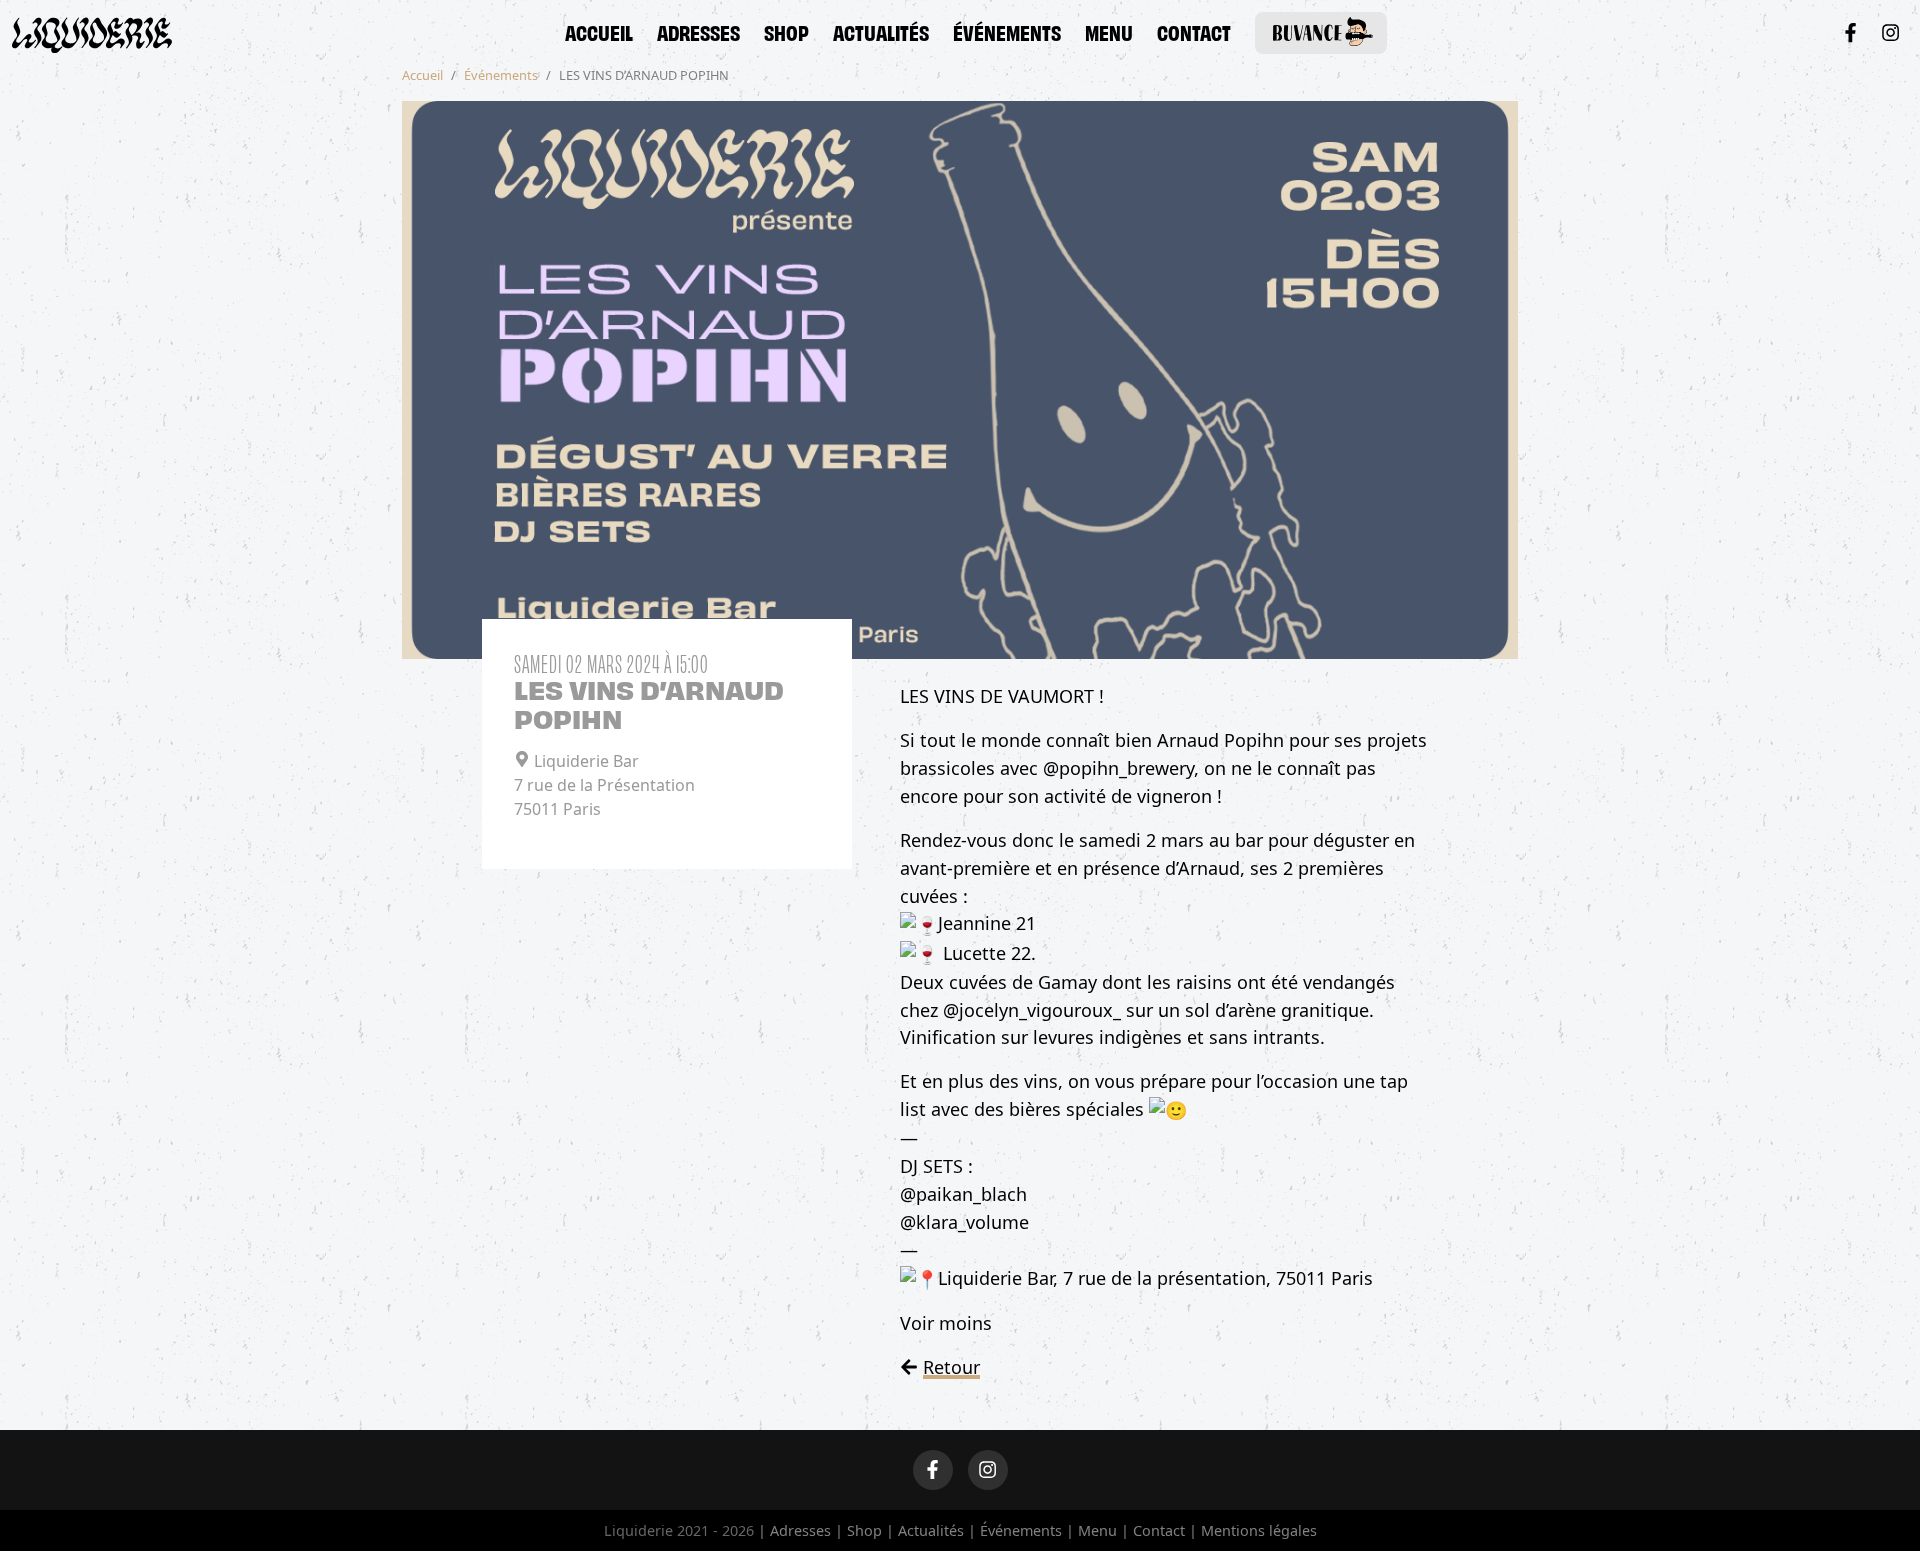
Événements (1007, 31)
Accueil (599, 31)
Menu (1109, 31)
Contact (1194, 31)
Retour (951, 1367)
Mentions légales (1259, 1530)
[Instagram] (1890, 32)
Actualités (881, 31)
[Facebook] (1850, 32)
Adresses (698, 31)
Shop (786, 31)
